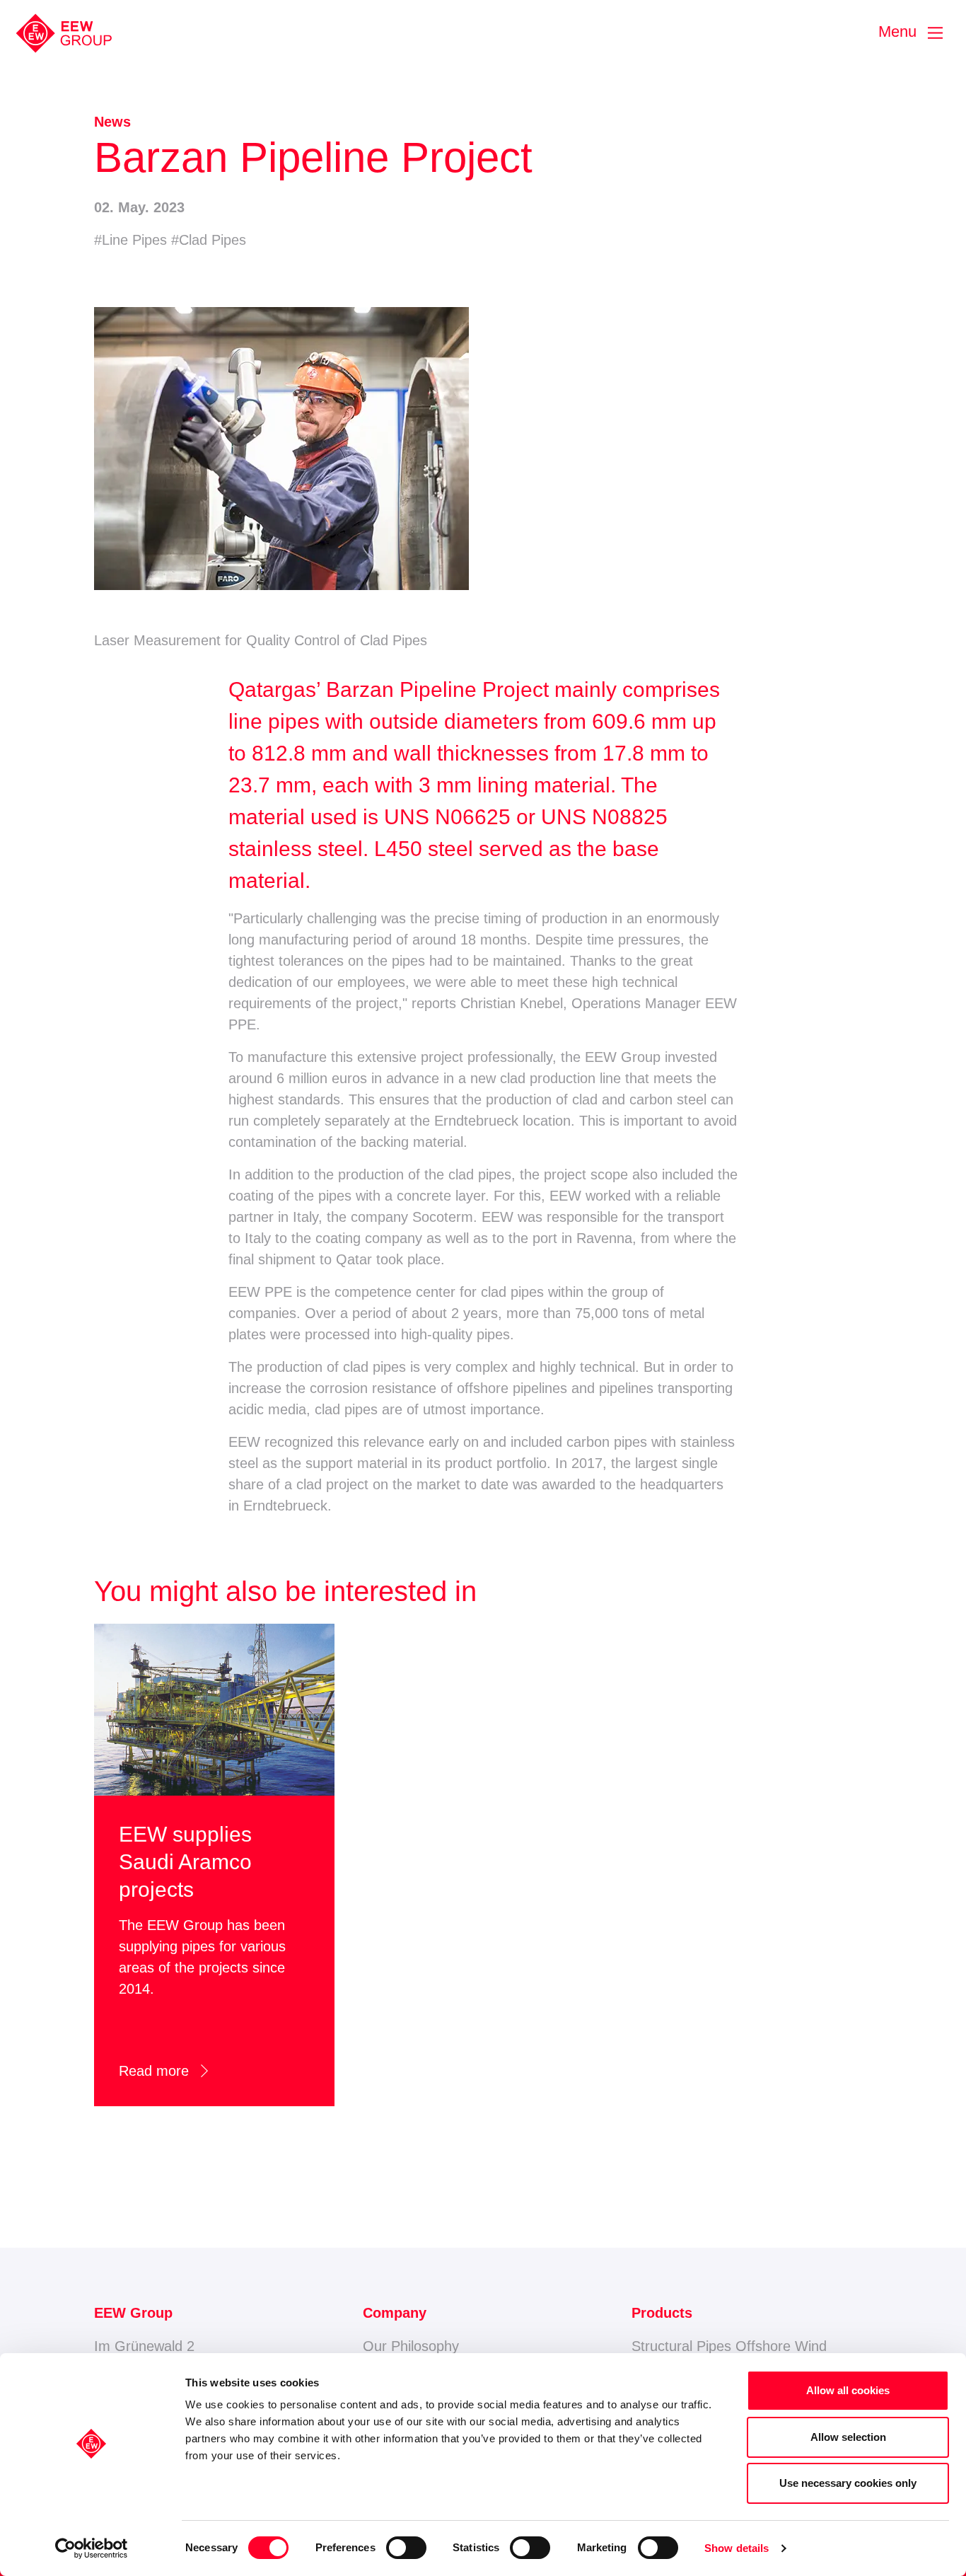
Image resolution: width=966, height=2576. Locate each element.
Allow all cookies (848, 2390)
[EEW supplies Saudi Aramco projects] (214, 1709)
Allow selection (848, 2437)
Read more (166, 2071)
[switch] (406, 2548)
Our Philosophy (411, 2346)
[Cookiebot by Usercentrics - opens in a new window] (92, 2548)
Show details (737, 2548)
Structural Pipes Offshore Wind (729, 2346)
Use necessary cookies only (848, 2483)
